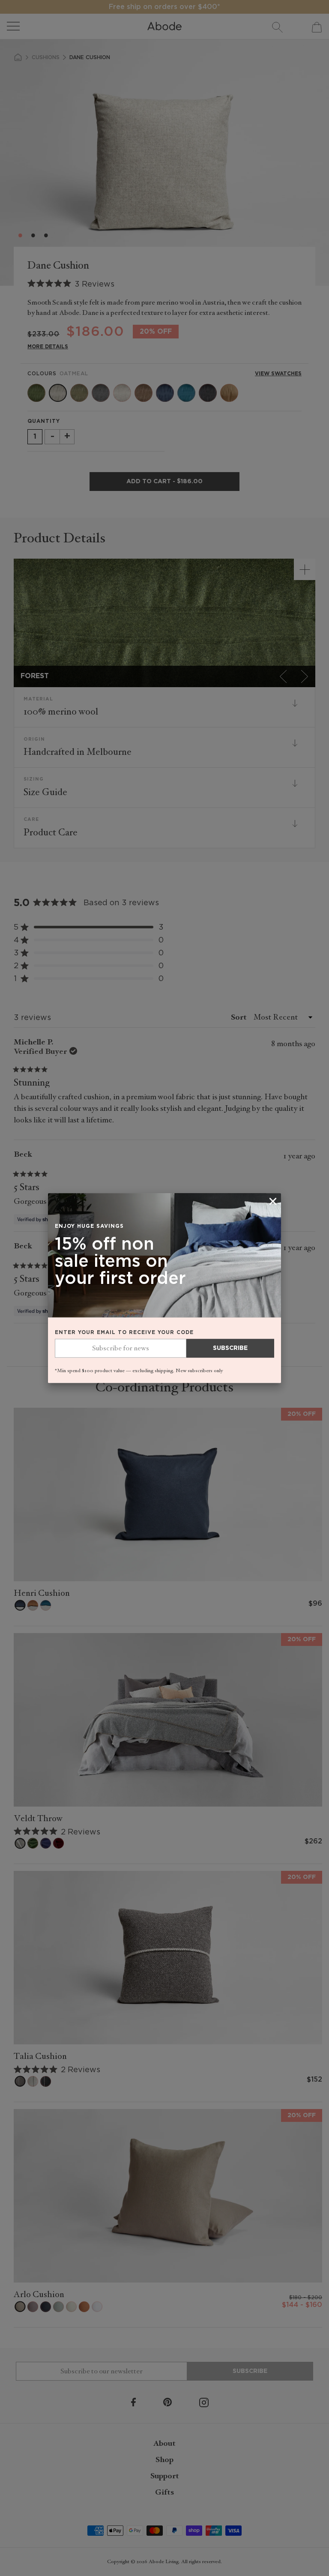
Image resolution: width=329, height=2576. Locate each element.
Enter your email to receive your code (124, 1332)
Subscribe (230, 1348)
